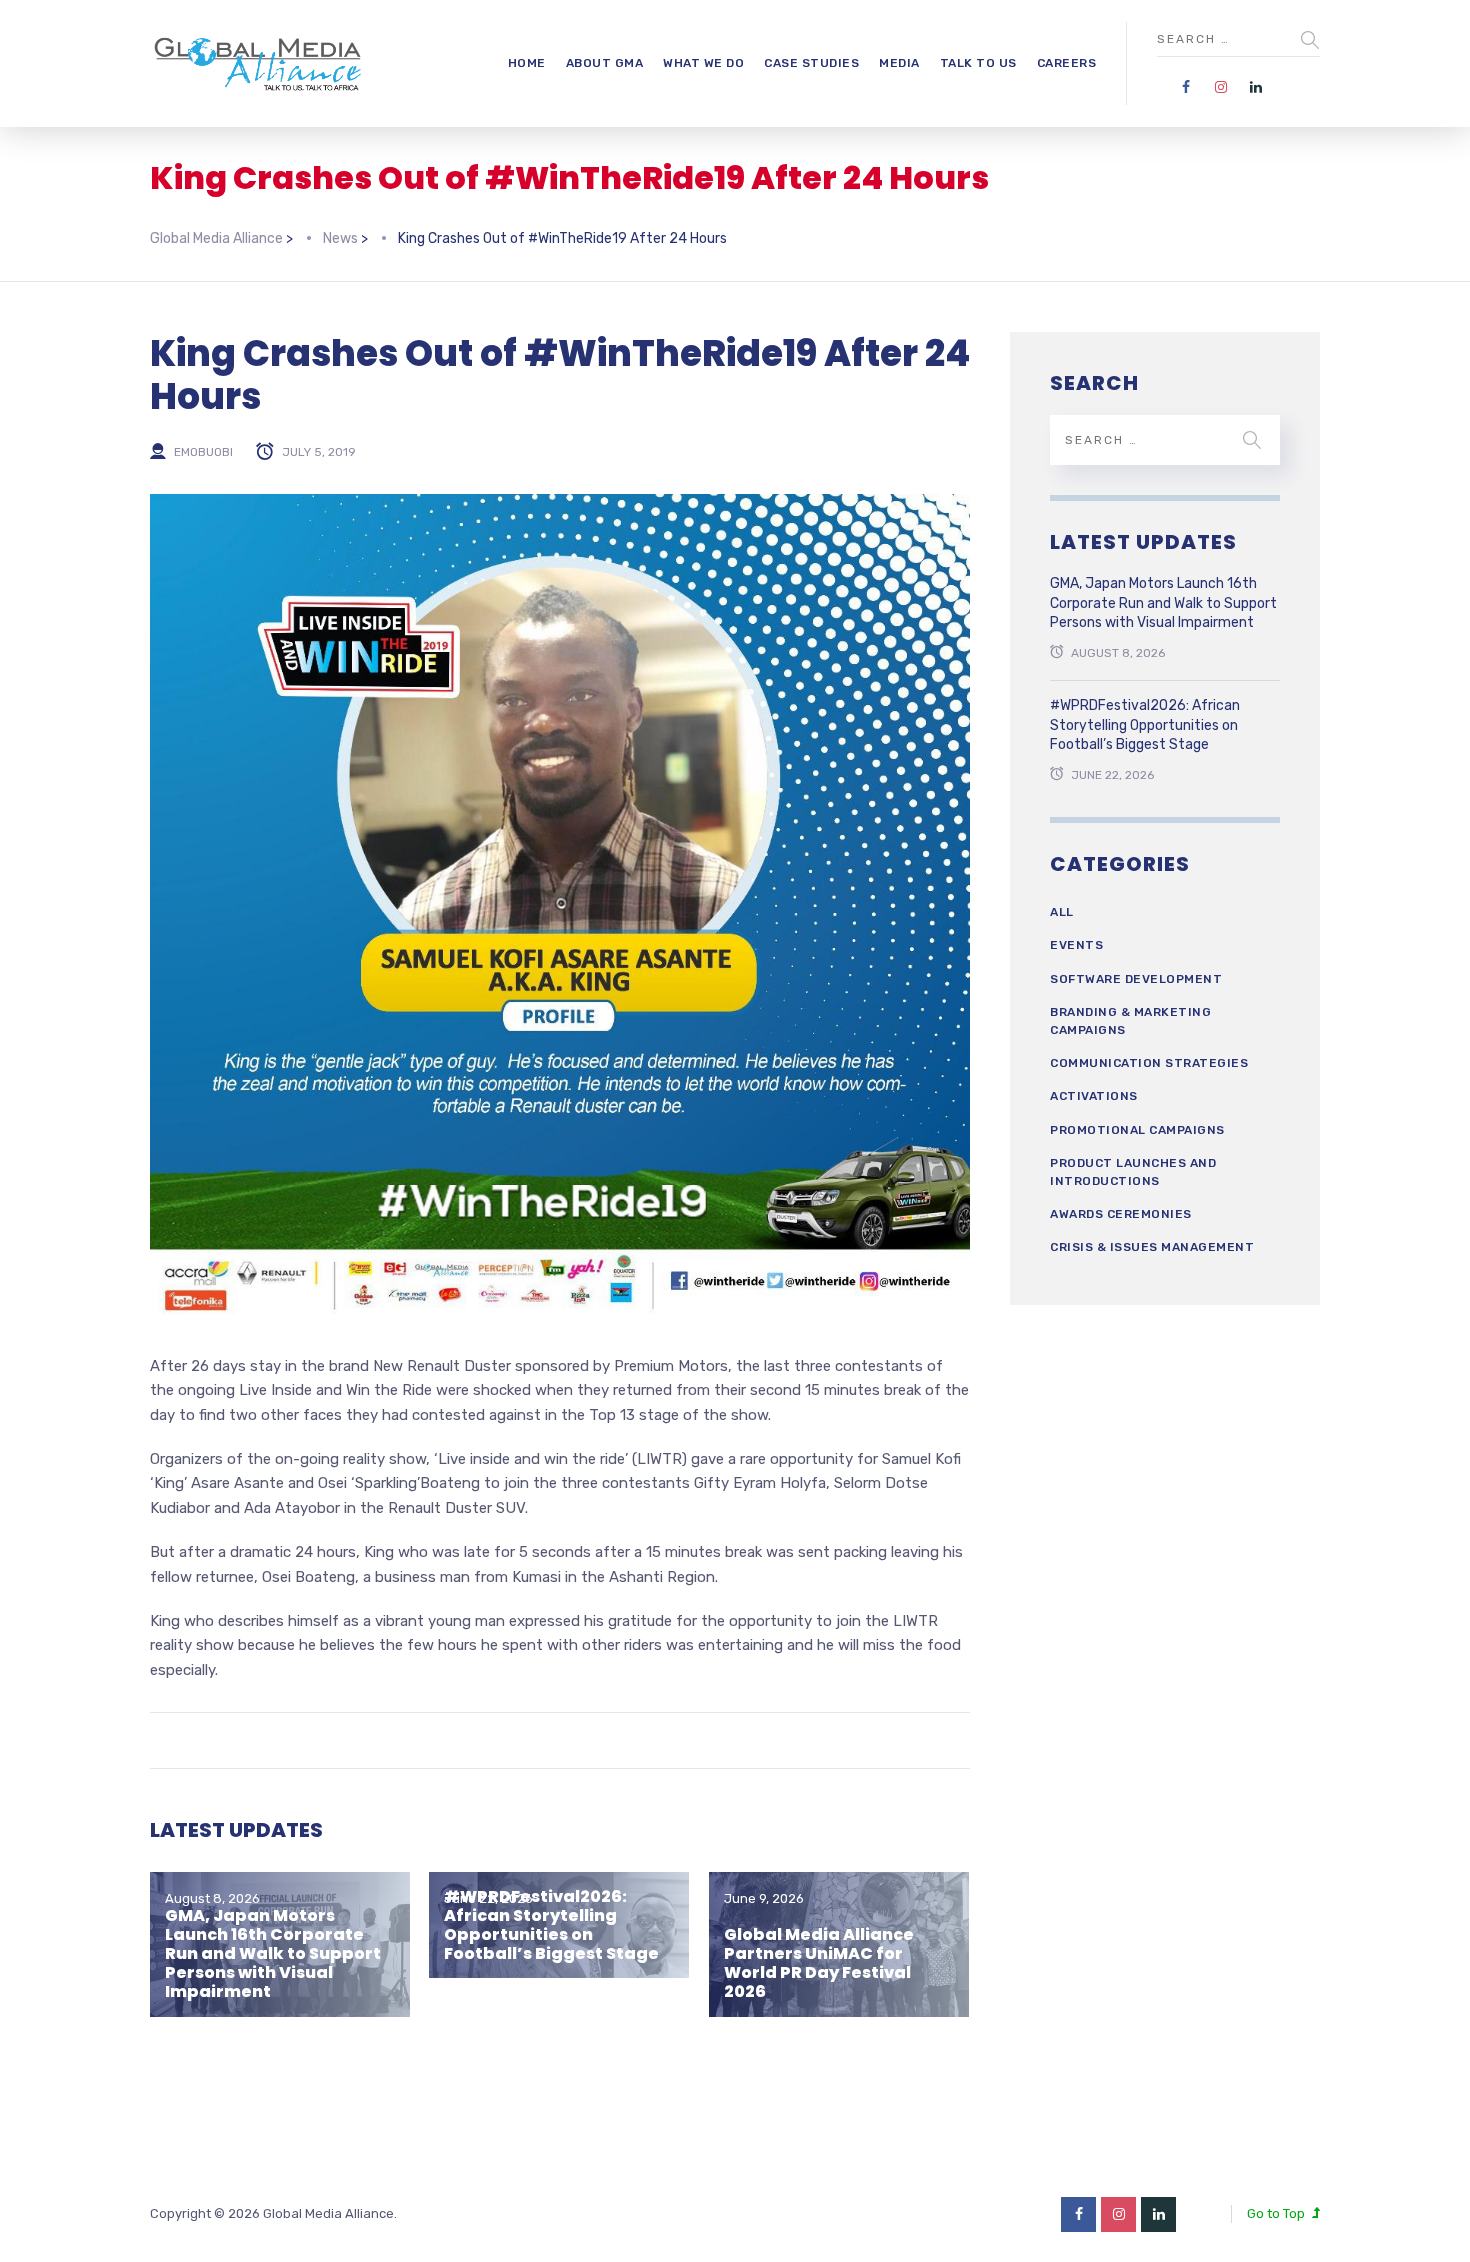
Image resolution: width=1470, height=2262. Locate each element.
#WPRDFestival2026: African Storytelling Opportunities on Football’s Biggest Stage (551, 1925)
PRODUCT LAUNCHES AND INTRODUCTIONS (1133, 1171)
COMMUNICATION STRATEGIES (1149, 1063)
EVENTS (1076, 945)
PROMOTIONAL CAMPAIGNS (1137, 1130)
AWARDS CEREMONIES (1121, 1214)
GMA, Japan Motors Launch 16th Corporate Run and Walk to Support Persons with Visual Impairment (273, 1954)
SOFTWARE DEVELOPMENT (1136, 979)
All (1062, 912)
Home (527, 63)
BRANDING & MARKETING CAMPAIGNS (1130, 1020)
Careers (1067, 63)
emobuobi (203, 452)
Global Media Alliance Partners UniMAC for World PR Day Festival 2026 (819, 1963)
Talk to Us (978, 63)
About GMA (605, 63)
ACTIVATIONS (1094, 1096)
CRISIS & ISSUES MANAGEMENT (1152, 1247)
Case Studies (811, 63)
